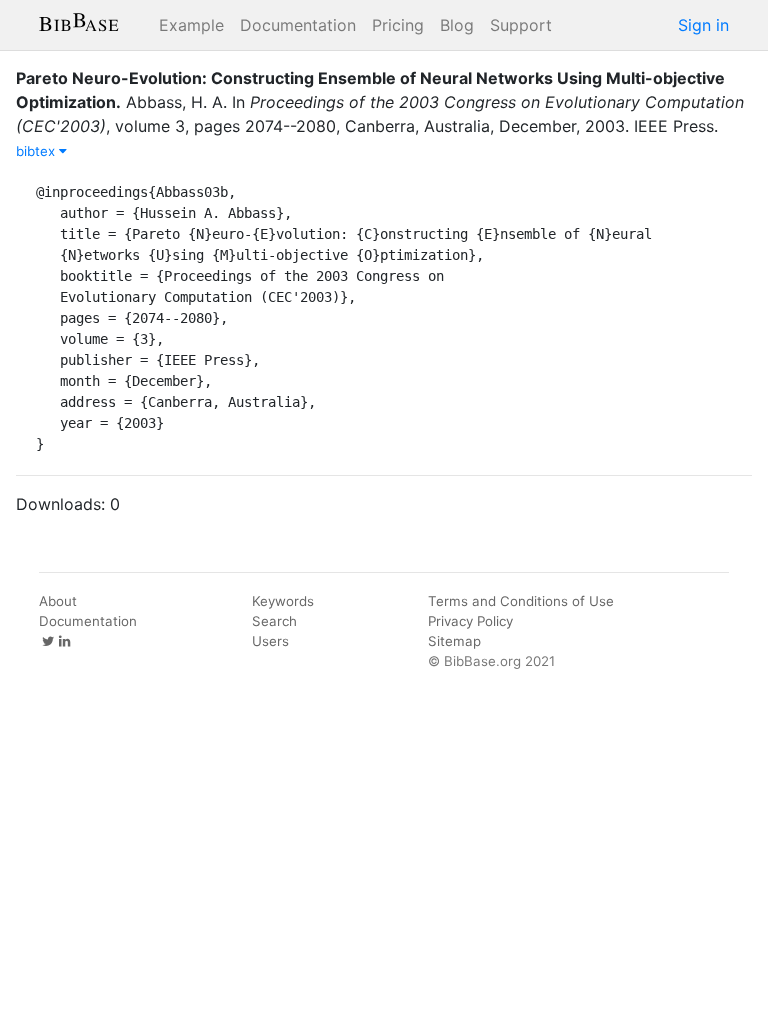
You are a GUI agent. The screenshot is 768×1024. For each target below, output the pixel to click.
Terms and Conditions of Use (521, 601)
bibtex (37, 151)
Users (270, 641)
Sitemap (454, 641)
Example (191, 25)
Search (274, 621)
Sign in (703, 25)
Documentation (298, 25)
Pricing (398, 25)
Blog (457, 25)
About (58, 601)
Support (521, 25)
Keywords (283, 601)
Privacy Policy (470, 621)
